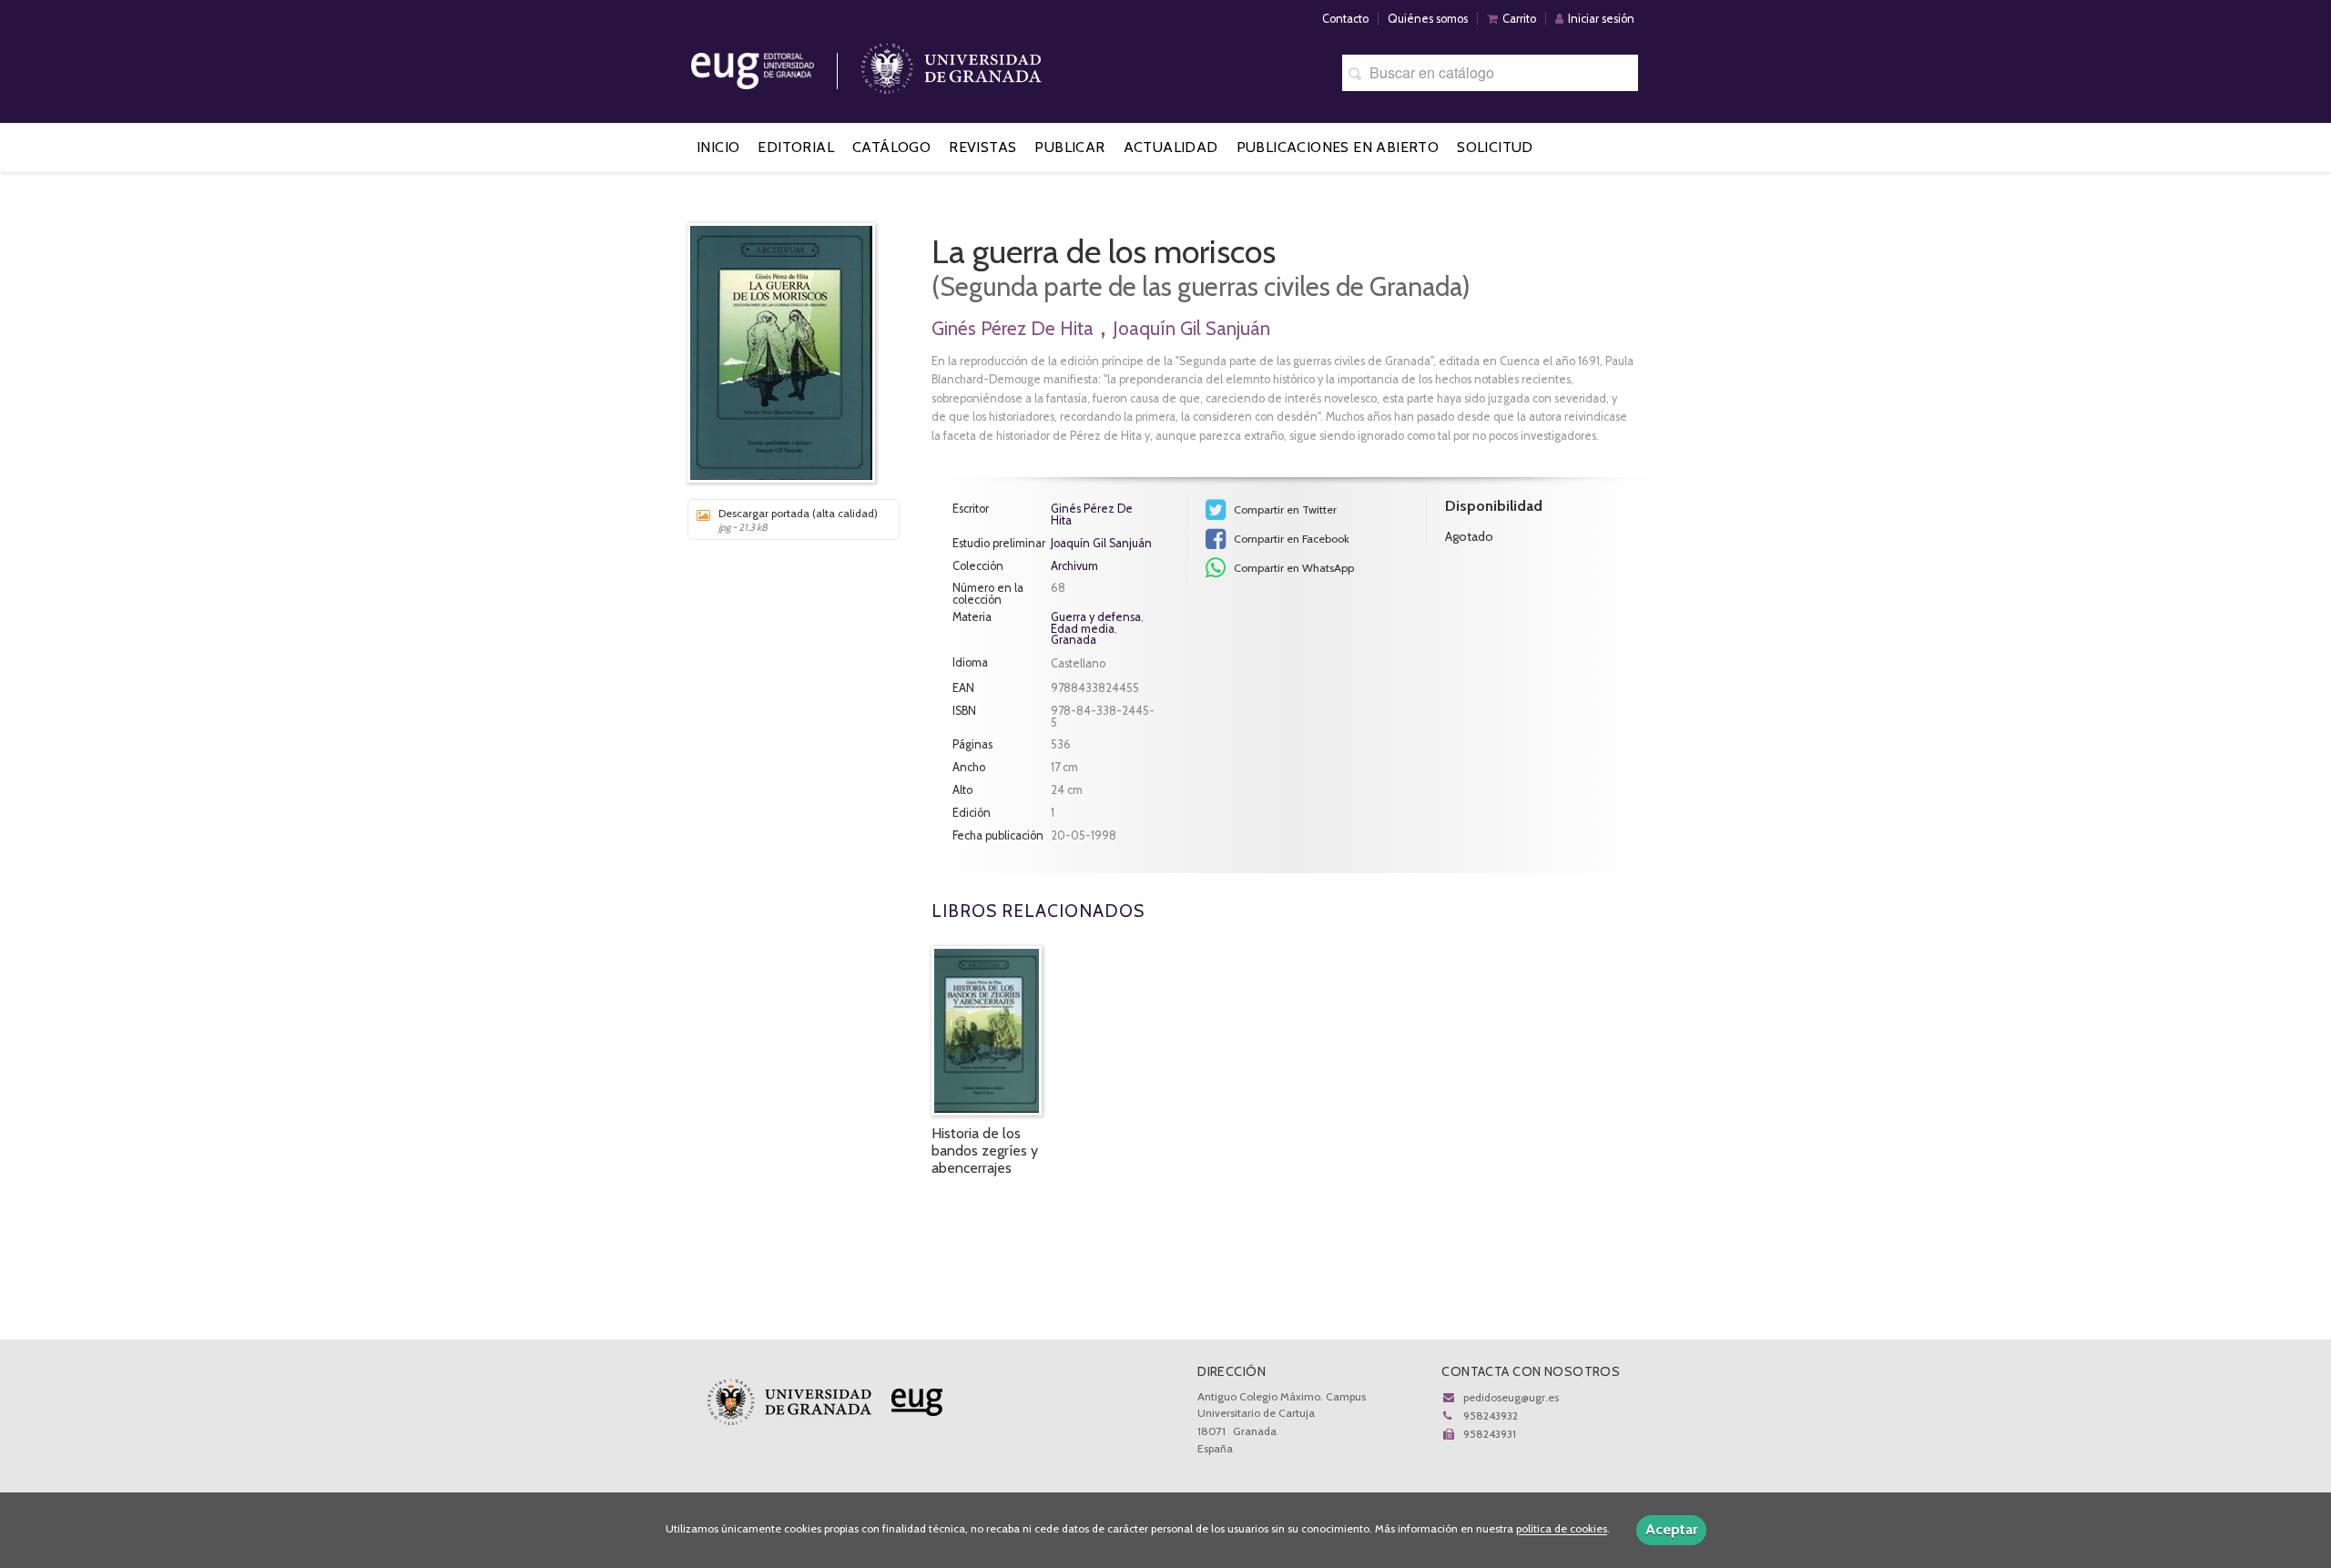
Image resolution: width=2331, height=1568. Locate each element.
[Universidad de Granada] (952, 64)
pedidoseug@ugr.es (1511, 1397)
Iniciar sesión (1601, 19)
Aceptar (1671, 1529)
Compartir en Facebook (1290, 539)
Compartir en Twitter (1284, 509)
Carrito (1519, 19)
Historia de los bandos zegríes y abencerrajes (985, 1151)
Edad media (1083, 629)
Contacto (1345, 19)
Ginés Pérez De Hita (1013, 328)
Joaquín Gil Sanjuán (1191, 328)
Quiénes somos (1428, 19)
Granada (1074, 640)
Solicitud (1495, 147)
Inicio (718, 147)
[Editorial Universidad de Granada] (776, 64)
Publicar (1069, 147)
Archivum (1074, 567)
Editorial (796, 147)
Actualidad (1171, 147)
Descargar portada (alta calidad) (798, 520)
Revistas (982, 147)
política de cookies (1562, 1529)
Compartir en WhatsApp (1293, 568)
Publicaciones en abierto (1338, 147)
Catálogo (891, 147)
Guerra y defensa (1096, 617)
